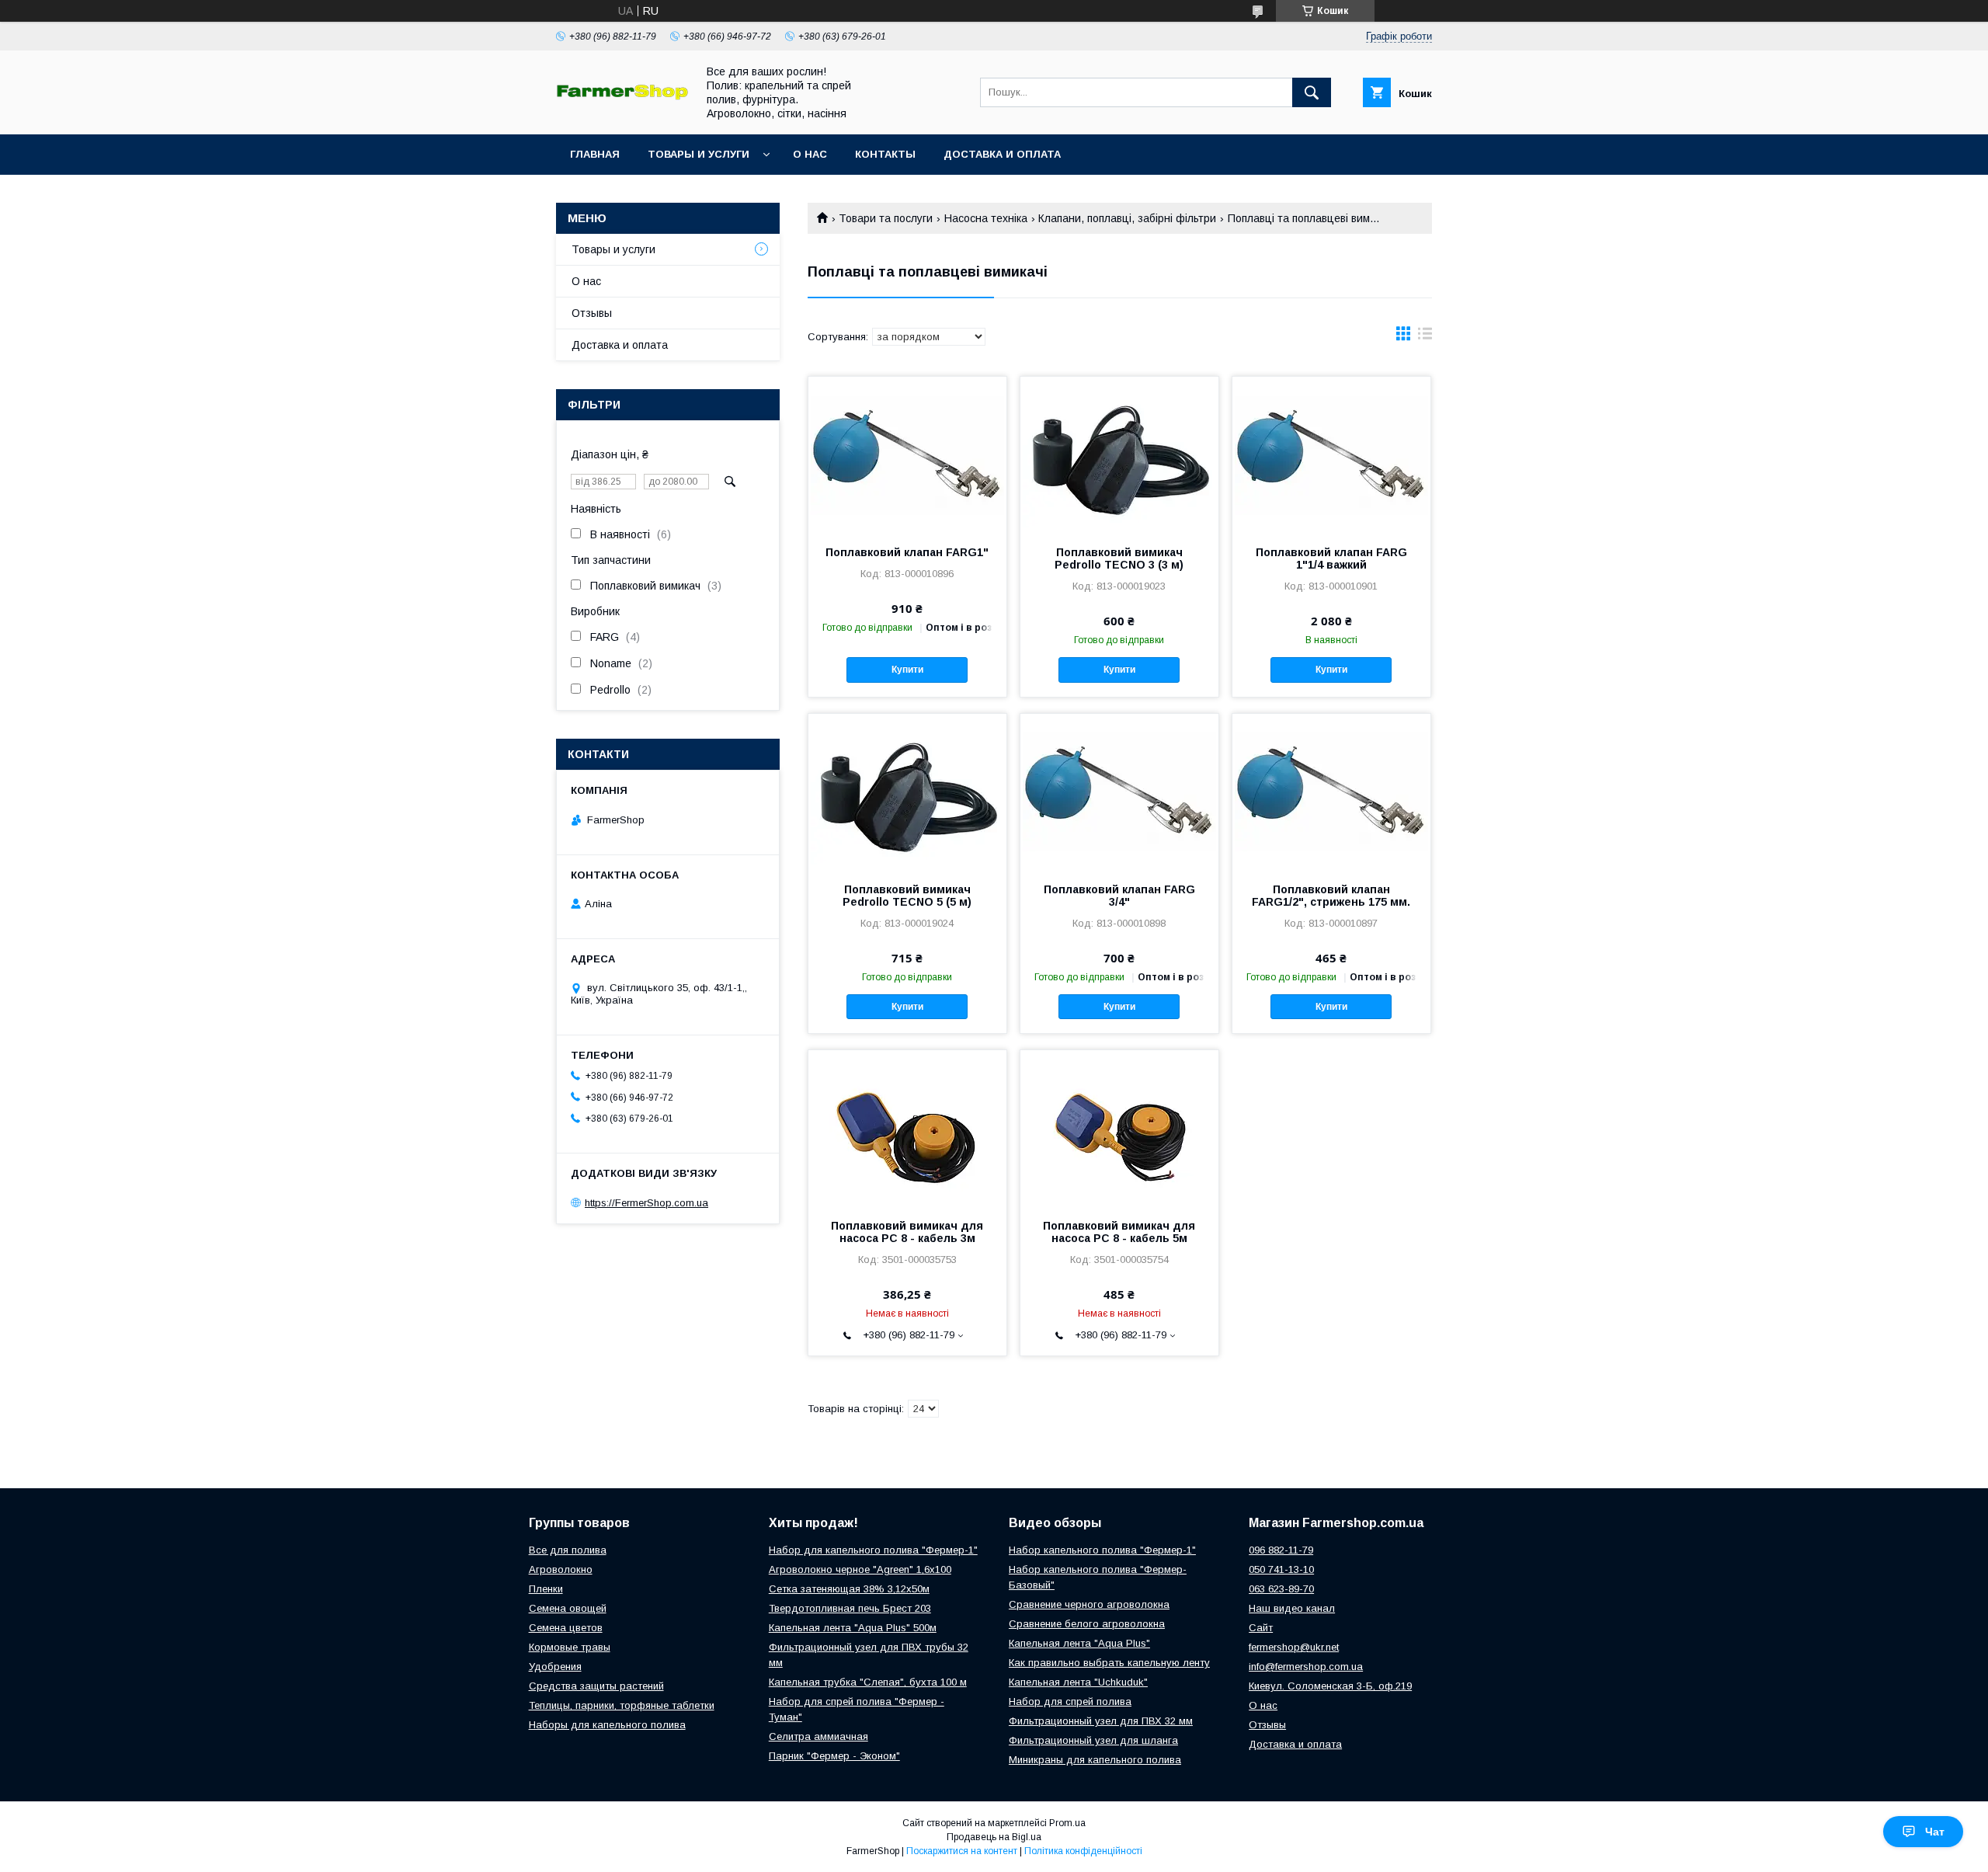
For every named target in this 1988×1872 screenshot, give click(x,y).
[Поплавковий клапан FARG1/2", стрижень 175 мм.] (1331, 792)
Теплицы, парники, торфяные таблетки (622, 1705)
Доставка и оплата (1002, 154)
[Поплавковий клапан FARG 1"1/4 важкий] (1331, 454)
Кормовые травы (570, 1647)
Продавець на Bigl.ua (994, 1837)
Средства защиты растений (596, 1686)
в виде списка (1425, 337)
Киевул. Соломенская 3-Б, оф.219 (1330, 1686)
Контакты (885, 154)
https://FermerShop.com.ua (646, 1203)
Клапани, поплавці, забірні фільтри (1127, 218)
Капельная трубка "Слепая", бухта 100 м (868, 1682)
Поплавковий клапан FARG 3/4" (1119, 896)
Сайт (1261, 1628)
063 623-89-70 (1281, 1589)
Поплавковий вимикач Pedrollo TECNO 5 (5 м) (907, 896)
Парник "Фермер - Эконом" (834, 1756)
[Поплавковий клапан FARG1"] (907, 454)
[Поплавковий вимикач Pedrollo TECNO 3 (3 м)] (1119, 454)
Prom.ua (1067, 1823)
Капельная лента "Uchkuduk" (1078, 1682)
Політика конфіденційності (1083, 1851)
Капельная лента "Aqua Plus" (1079, 1643)
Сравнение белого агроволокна (1087, 1624)
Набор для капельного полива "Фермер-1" (873, 1550)
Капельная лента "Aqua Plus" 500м (853, 1628)
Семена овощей (568, 1608)
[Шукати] (1312, 92)
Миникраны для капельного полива (1095, 1760)
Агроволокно (561, 1569)
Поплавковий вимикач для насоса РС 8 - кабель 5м (1119, 1232)
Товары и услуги (699, 154)
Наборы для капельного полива (607, 1725)
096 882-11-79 (1281, 1550)
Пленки (546, 1589)
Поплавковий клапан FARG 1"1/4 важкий (1331, 558)
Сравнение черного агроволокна (1089, 1604)
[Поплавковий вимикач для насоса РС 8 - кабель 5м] (1119, 1128)
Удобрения (555, 1667)
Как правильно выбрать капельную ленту (1109, 1663)
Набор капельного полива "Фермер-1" (1102, 1550)
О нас (810, 154)
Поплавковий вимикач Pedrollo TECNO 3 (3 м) (1119, 558)
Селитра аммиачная (818, 1736)
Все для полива (568, 1550)
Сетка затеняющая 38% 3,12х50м (849, 1589)
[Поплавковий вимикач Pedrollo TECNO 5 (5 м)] (907, 792)
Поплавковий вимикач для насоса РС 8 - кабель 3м (907, 1232)
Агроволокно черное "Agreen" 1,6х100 (860, 1569)
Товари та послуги (886, 218)
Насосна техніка (986, 218)
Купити (907, 670)
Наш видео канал (1292, 1608)
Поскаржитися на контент (962, 1851)
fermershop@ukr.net (1294, 1647)
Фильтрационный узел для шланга (1093, 1740)
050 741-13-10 (1281, 1569)
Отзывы (592, 313)
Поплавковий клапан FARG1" (907, 552)
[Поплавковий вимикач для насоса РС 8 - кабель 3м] (907, 1128)
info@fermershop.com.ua (1306, 1667)
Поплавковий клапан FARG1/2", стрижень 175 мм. (1331, 896)
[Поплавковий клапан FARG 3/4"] (1119, 792)
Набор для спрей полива (1070, 1702)
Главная (595, 154)
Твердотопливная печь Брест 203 (850, 1608)
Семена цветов (566, 1628)
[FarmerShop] (622, 96)
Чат (1935, 1832)
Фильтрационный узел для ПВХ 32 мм (1101, 1721)
